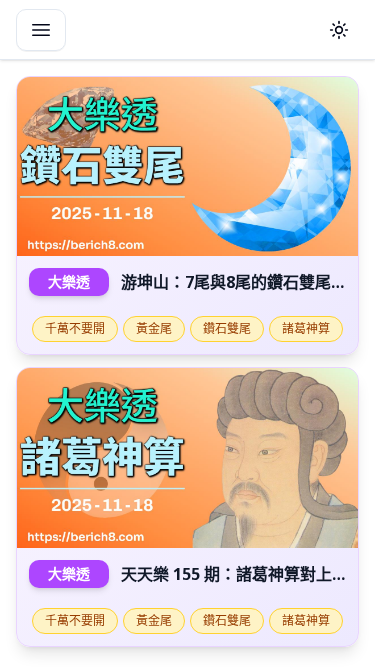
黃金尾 (154, 328)
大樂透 (69, 281)
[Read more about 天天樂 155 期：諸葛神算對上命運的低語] (187, 457)
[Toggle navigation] (41, 30)
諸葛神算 (306, 328)
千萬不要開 (75, 328)
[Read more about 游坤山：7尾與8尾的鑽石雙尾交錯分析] (187, 166)
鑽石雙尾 (227, 328)
